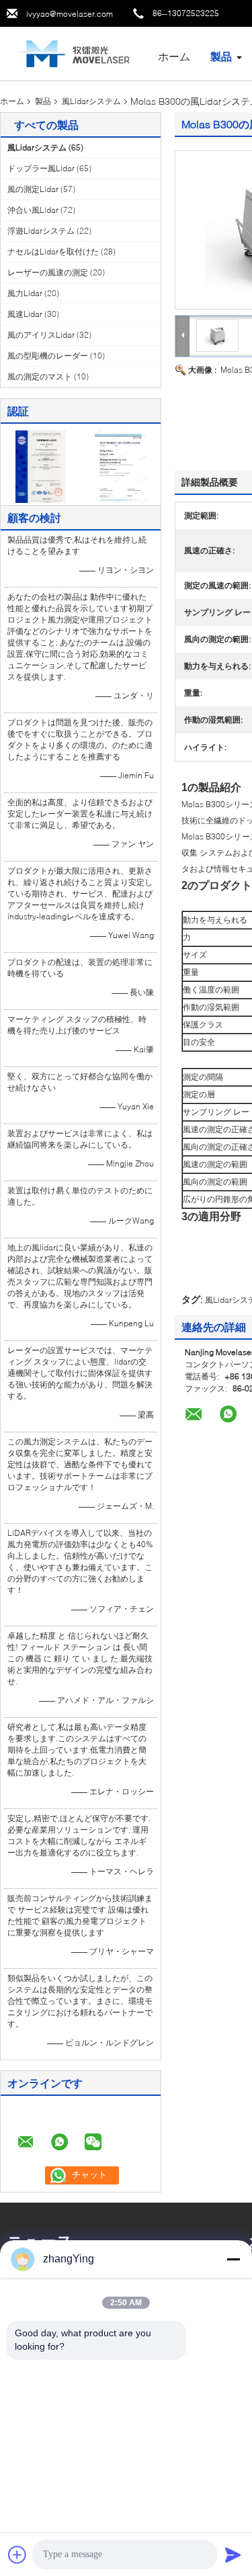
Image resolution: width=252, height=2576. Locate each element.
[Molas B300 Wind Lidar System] (217, 335)
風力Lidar (25, 293)
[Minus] (233, 2259)
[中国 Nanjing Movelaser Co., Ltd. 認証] (41, 466)
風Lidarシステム (91, 101)
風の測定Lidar (33, 189)
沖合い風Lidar (33, 210)
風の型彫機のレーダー (48, 356)
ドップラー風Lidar (41, 168)
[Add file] (17, 2555)
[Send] (233, 2555)
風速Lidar (25, 314)
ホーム (174, 56)
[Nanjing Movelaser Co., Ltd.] (74, 53)
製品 (221, 56)
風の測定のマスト (40, 376)
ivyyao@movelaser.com (70, 14)
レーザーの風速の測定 (48, 272)
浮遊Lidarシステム (41, 231)
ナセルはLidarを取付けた (53, 251)
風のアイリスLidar (41, 335)
